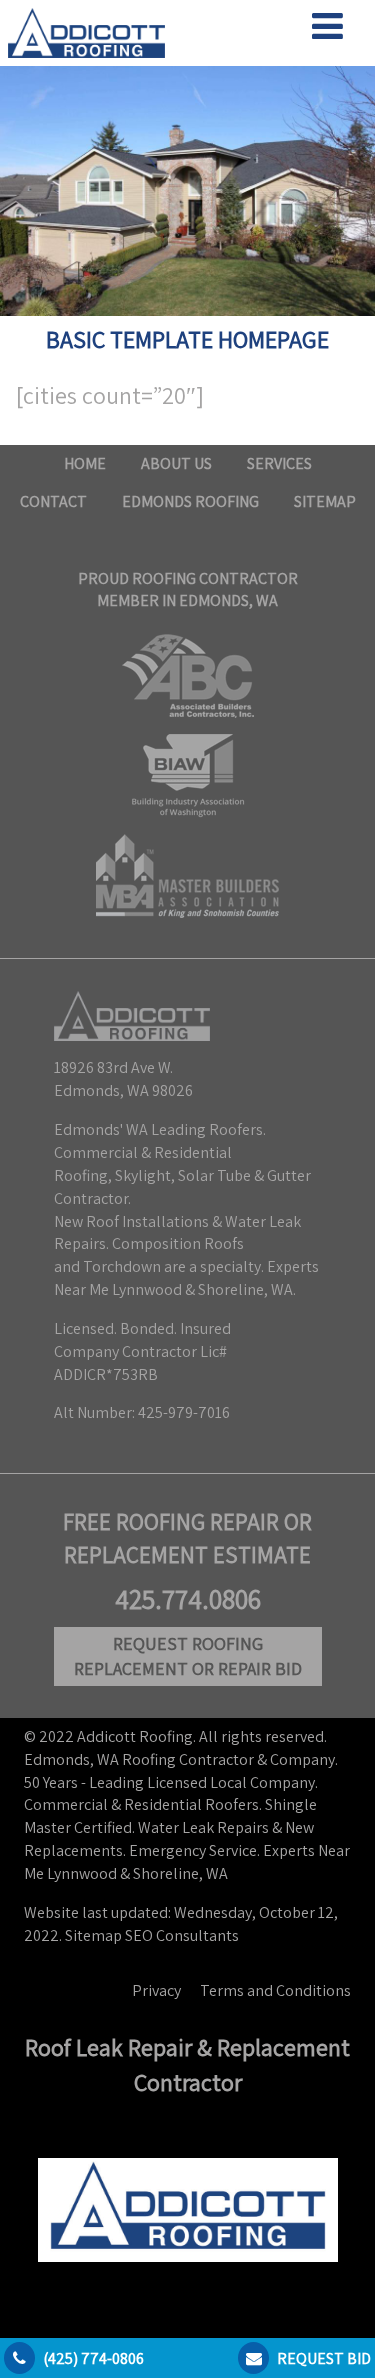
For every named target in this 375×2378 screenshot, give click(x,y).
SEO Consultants (182, 1935)
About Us (176, 463)
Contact (53, 501)
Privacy (156, 1990)
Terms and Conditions (275, 1990)
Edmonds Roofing (190, 501)
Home (85, 463)
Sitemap (325, 501)
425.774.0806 (188, 1599)
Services (279, 463)
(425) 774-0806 (93, 2358)
